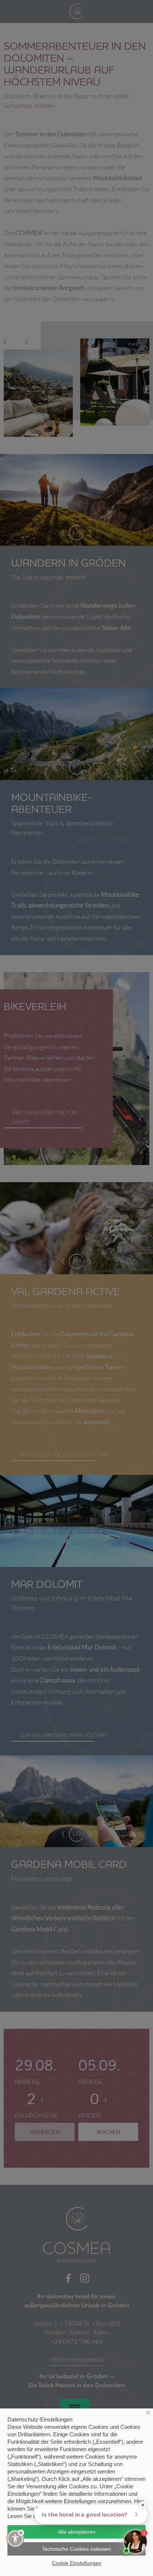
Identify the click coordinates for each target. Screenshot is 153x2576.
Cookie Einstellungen (77, 2563)
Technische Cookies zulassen (76, 2549)
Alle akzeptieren (77, 2532)
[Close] (21, 2533)
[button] (15, 2538)
